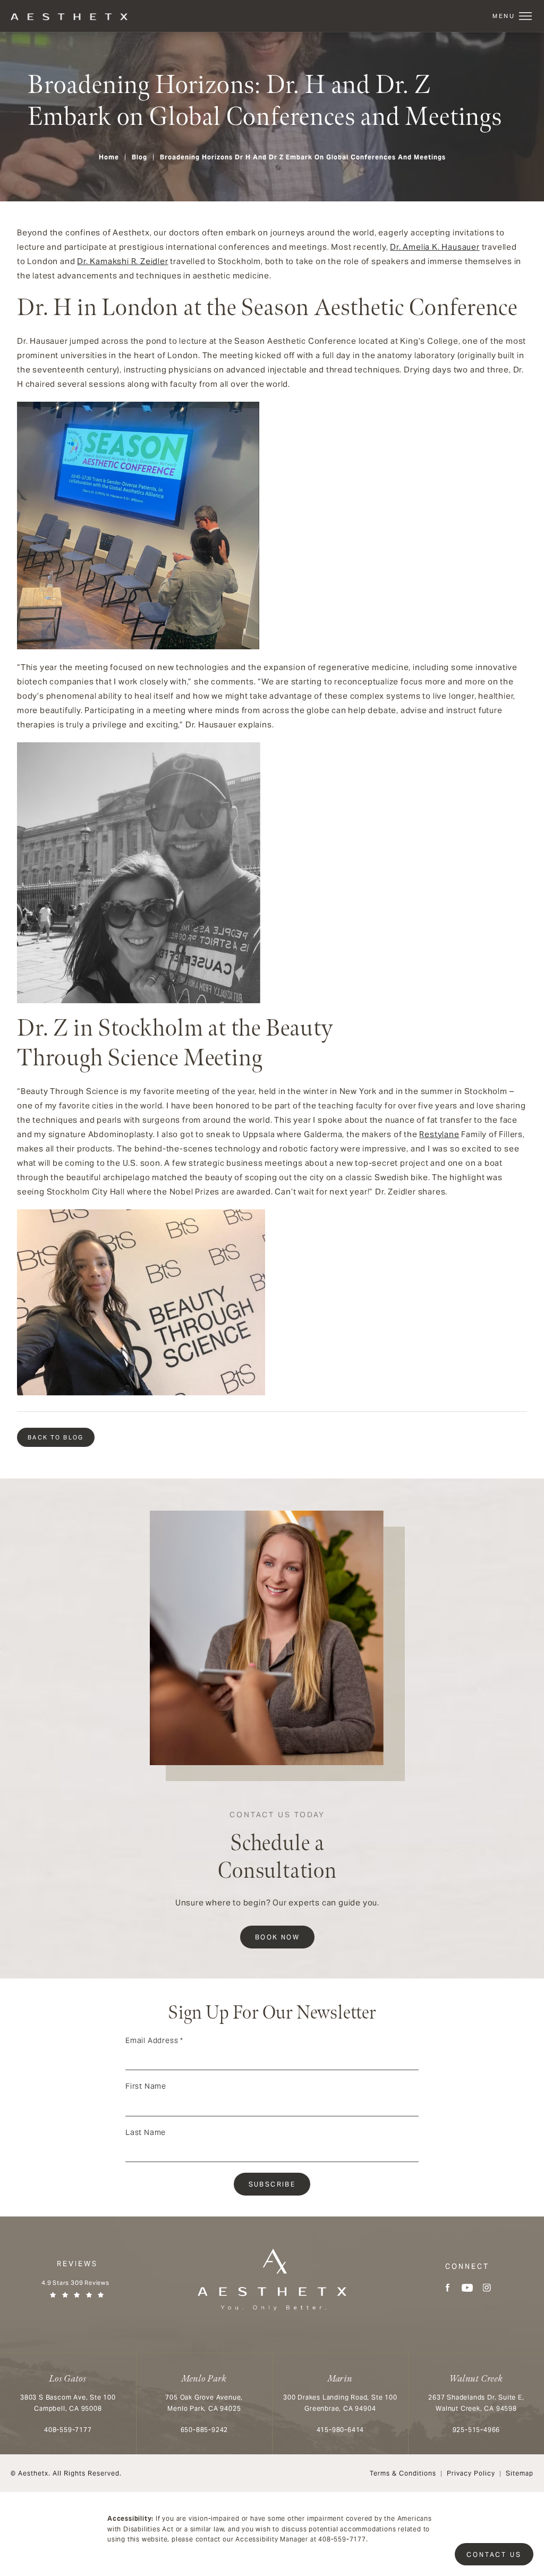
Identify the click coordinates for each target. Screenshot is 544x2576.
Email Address (154, 2040)
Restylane (439, 1134)
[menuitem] (448, 2288)
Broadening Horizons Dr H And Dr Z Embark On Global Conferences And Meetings (303, 157)
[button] (525, 16)
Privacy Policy (471, 2473)
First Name (146, 2086)
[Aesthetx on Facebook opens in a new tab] (448, 2288)
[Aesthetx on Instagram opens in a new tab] (487, 2288)
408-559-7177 (342, 2539)
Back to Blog (56, 1437)
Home (109, 157)
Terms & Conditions (403, 2473)
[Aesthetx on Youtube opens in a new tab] (467, 2288)
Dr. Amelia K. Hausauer (435, 247)
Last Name (146, 2132)
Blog (139, 157)
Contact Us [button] (494, 2554)
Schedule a (277, 1847)
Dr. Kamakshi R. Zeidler (122, 261)
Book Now (277, 1937)
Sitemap (520, 2473)
